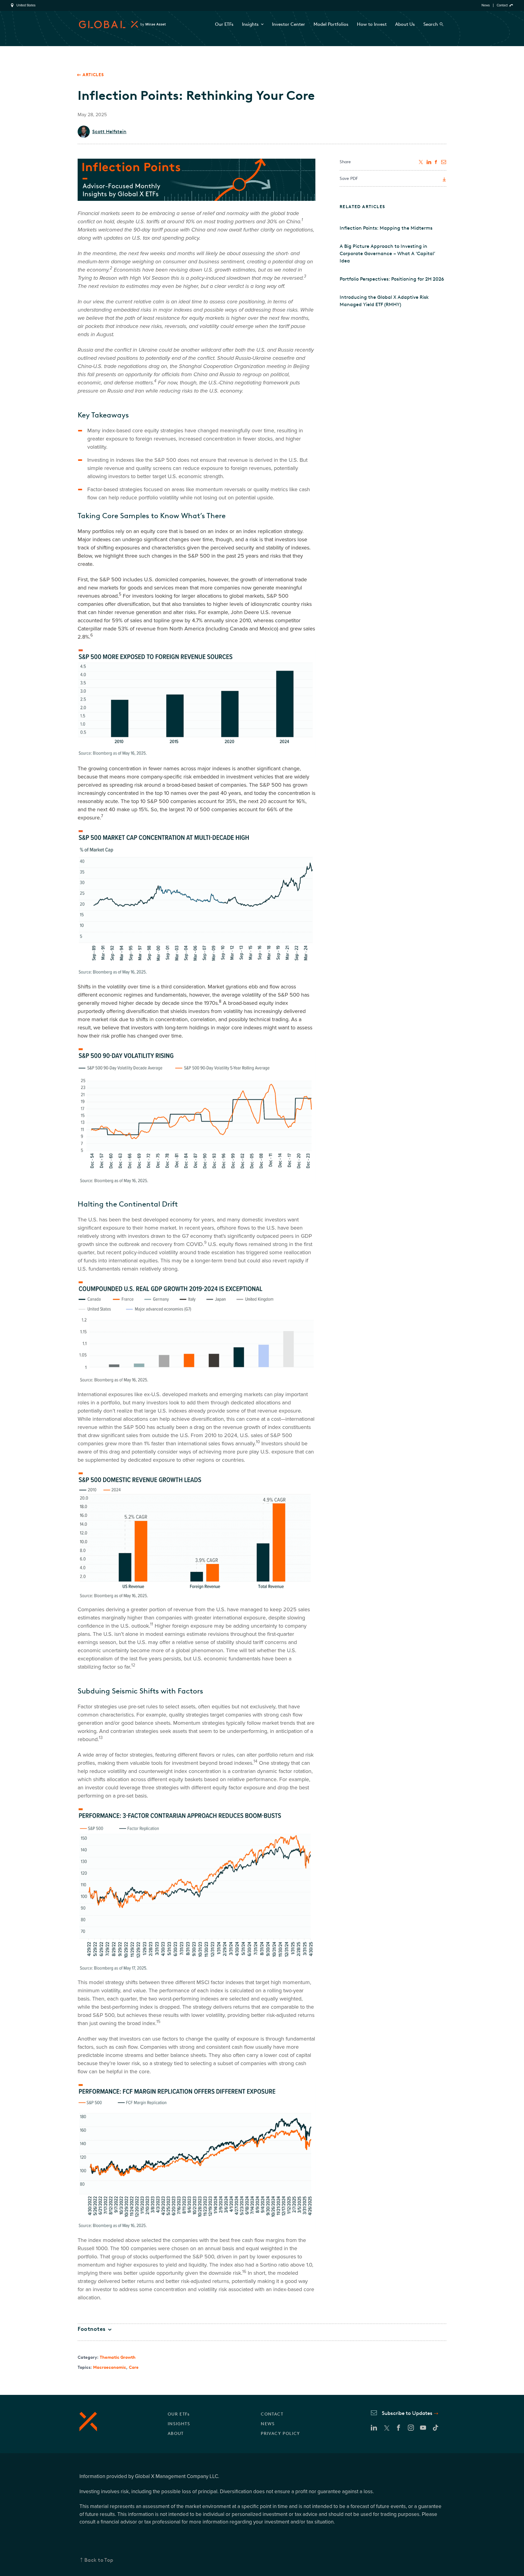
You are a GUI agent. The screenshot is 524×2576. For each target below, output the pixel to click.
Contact (502, 5)
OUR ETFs (179, 2414)
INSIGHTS (179, 2424)
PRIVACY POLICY (280, 2434)
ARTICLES (93, 75)
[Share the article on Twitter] (421, 162)
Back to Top (99, 2560)
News (486, 5)
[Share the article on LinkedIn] (429, 162)
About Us (405, 24)
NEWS (268, 2424)
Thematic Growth (118, 2357)
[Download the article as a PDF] (444, 180)
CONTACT (272, 2414)
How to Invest (372, 24)
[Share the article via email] (444, 162)
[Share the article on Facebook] (436, 162)
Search (431, 24)
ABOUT (176, 2434)
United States (26, 5)
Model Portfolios (331, 24)
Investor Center (289, 24)
